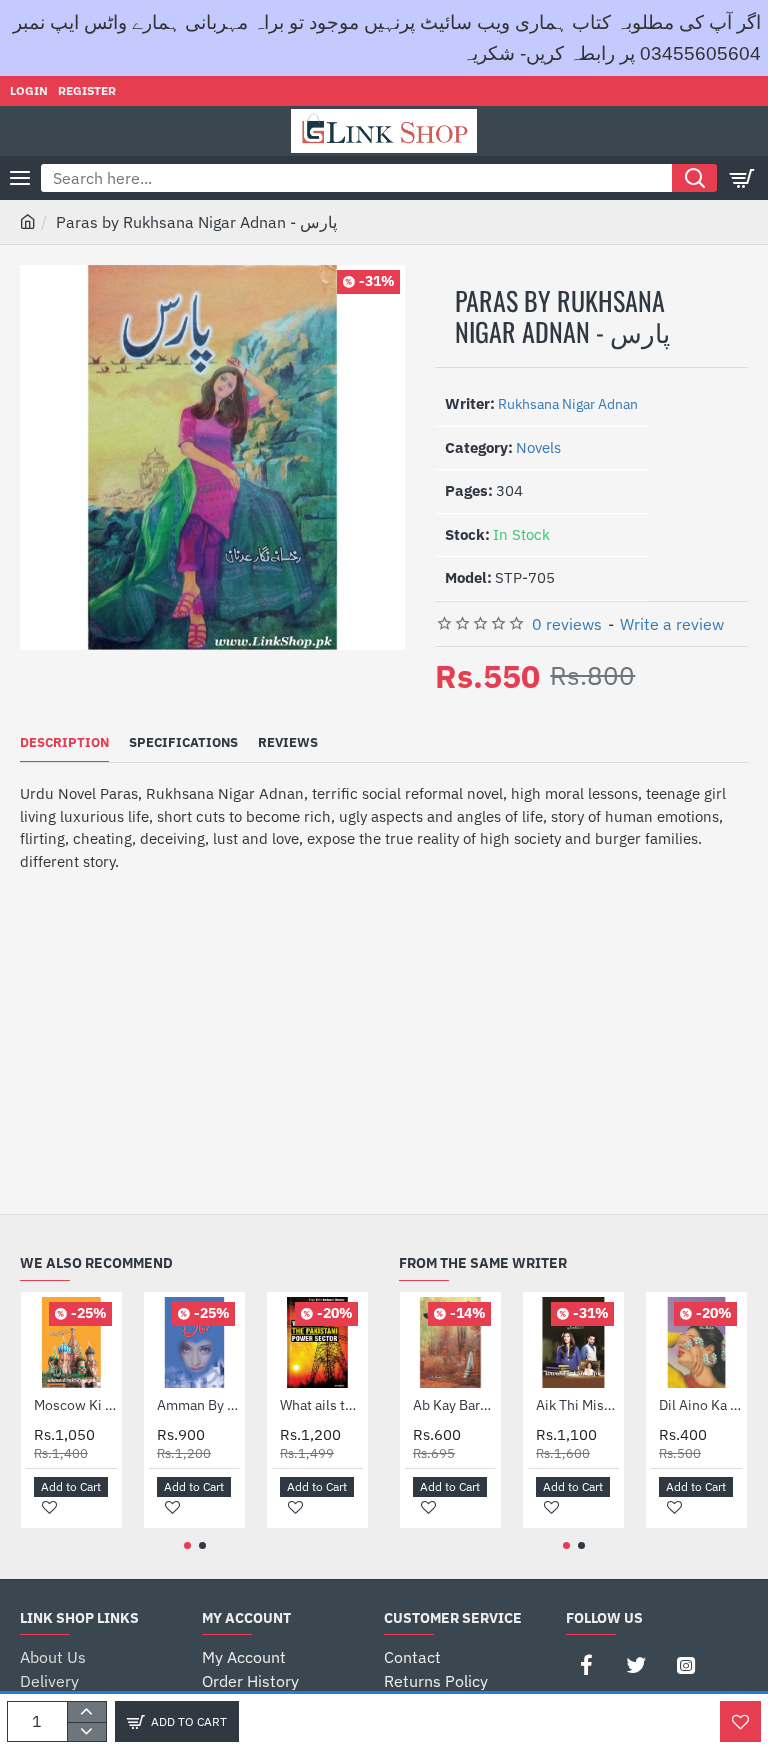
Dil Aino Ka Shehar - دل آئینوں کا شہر (700, 1405)
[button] (177, 1721)
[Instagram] (686, 1665)
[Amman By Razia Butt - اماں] (194, 1342)
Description (64, 743)
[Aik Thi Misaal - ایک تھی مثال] (573, 1342)
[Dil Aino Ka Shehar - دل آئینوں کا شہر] (696, 1342)
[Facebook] (586, 1665)
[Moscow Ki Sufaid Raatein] (71, 1342)
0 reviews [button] (567, 624)
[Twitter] (636, 1665)
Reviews (288, 743)
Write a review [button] (672, 624)
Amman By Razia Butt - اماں (198, 1405)
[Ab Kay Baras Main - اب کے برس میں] (450, 1342)
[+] (86, 1712)
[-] (86, 1732)
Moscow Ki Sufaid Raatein (75, 1405)
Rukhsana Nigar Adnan (568, 404)
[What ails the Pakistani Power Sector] (317, 1342)
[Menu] (20, 178)
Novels (538, 447)
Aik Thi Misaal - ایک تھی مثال (577, 1405)
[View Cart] (743, 178)
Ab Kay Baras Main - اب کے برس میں (454, 1405)
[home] (28, 221)
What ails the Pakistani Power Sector (321, 1405)
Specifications (183, 743)
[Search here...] (694, 178)
